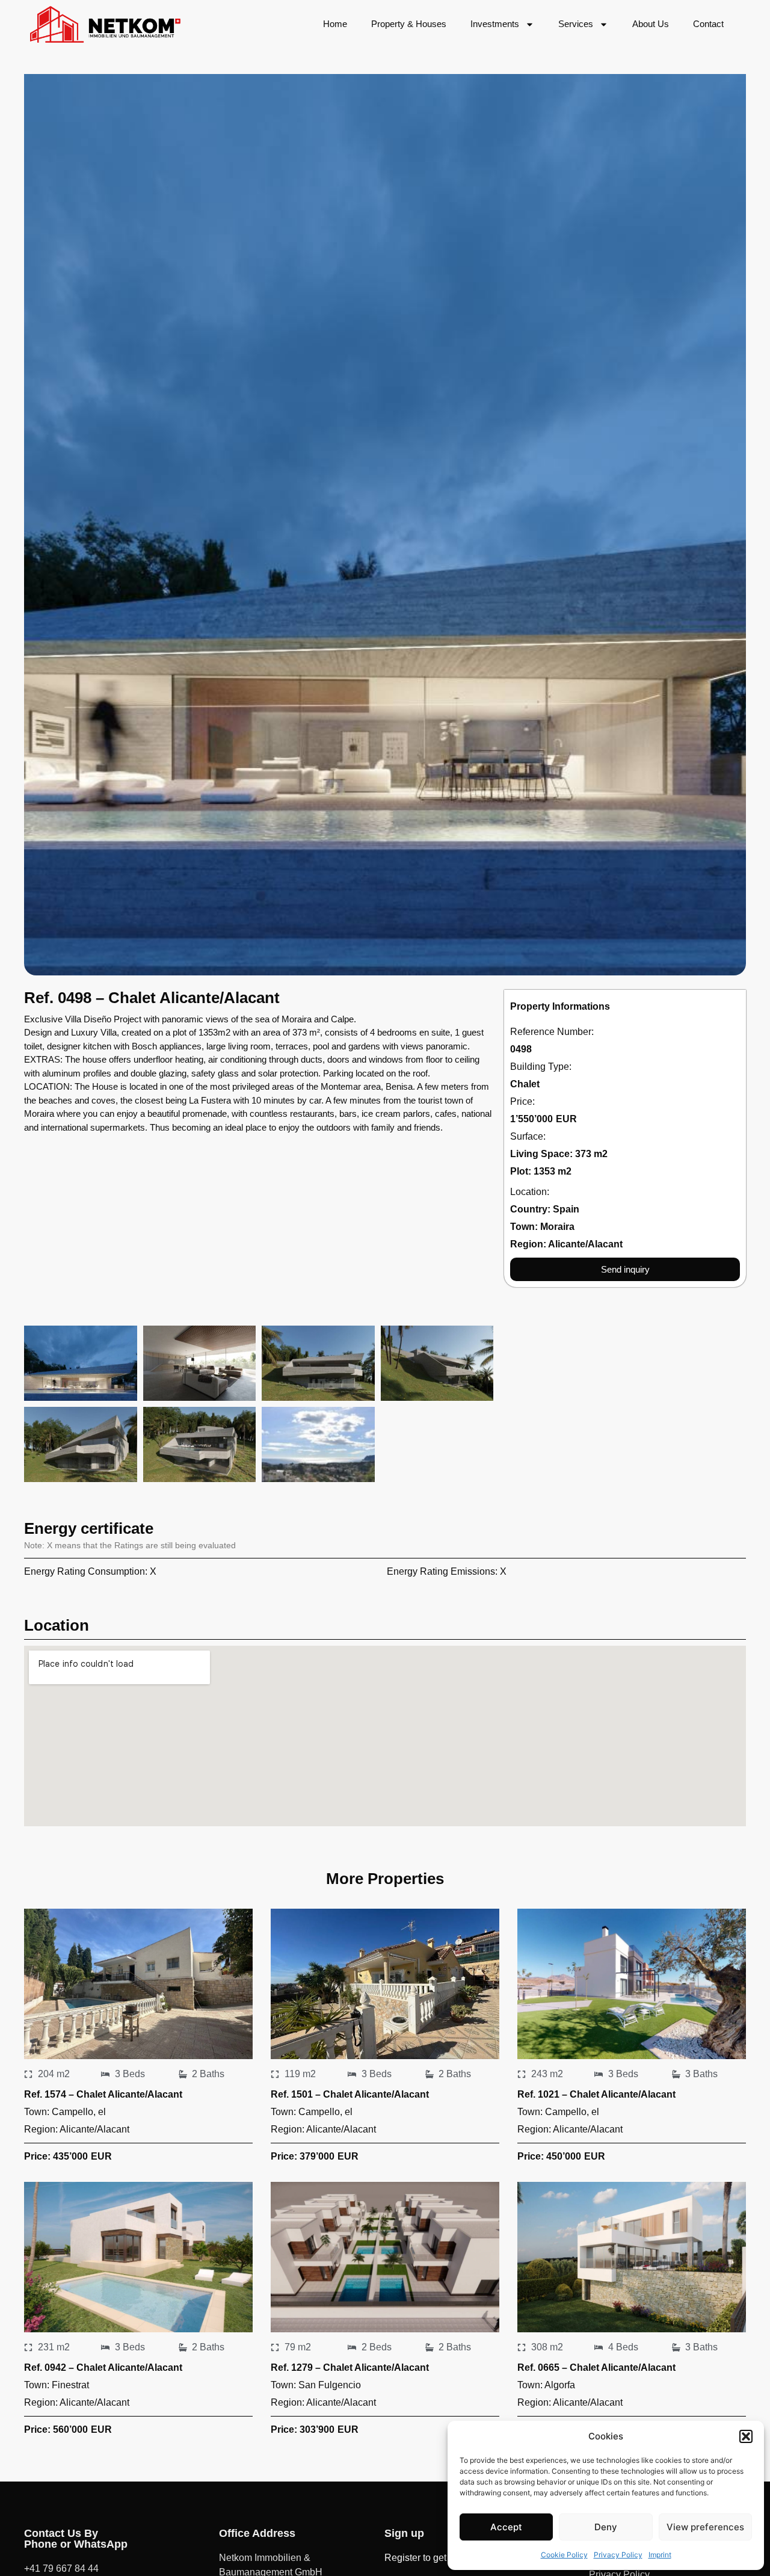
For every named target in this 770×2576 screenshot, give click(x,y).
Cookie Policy (564, 2555)
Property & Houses (409, 24)
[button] (746, 2436)
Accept (506, 2527)
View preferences (705, 2527)
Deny (606, 2527)
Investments (495, 24)
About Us (651, 24)
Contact (708, 24)
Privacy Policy (618, 2555)
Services (576, 24)
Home (335, 24)
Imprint (660, 2555)
